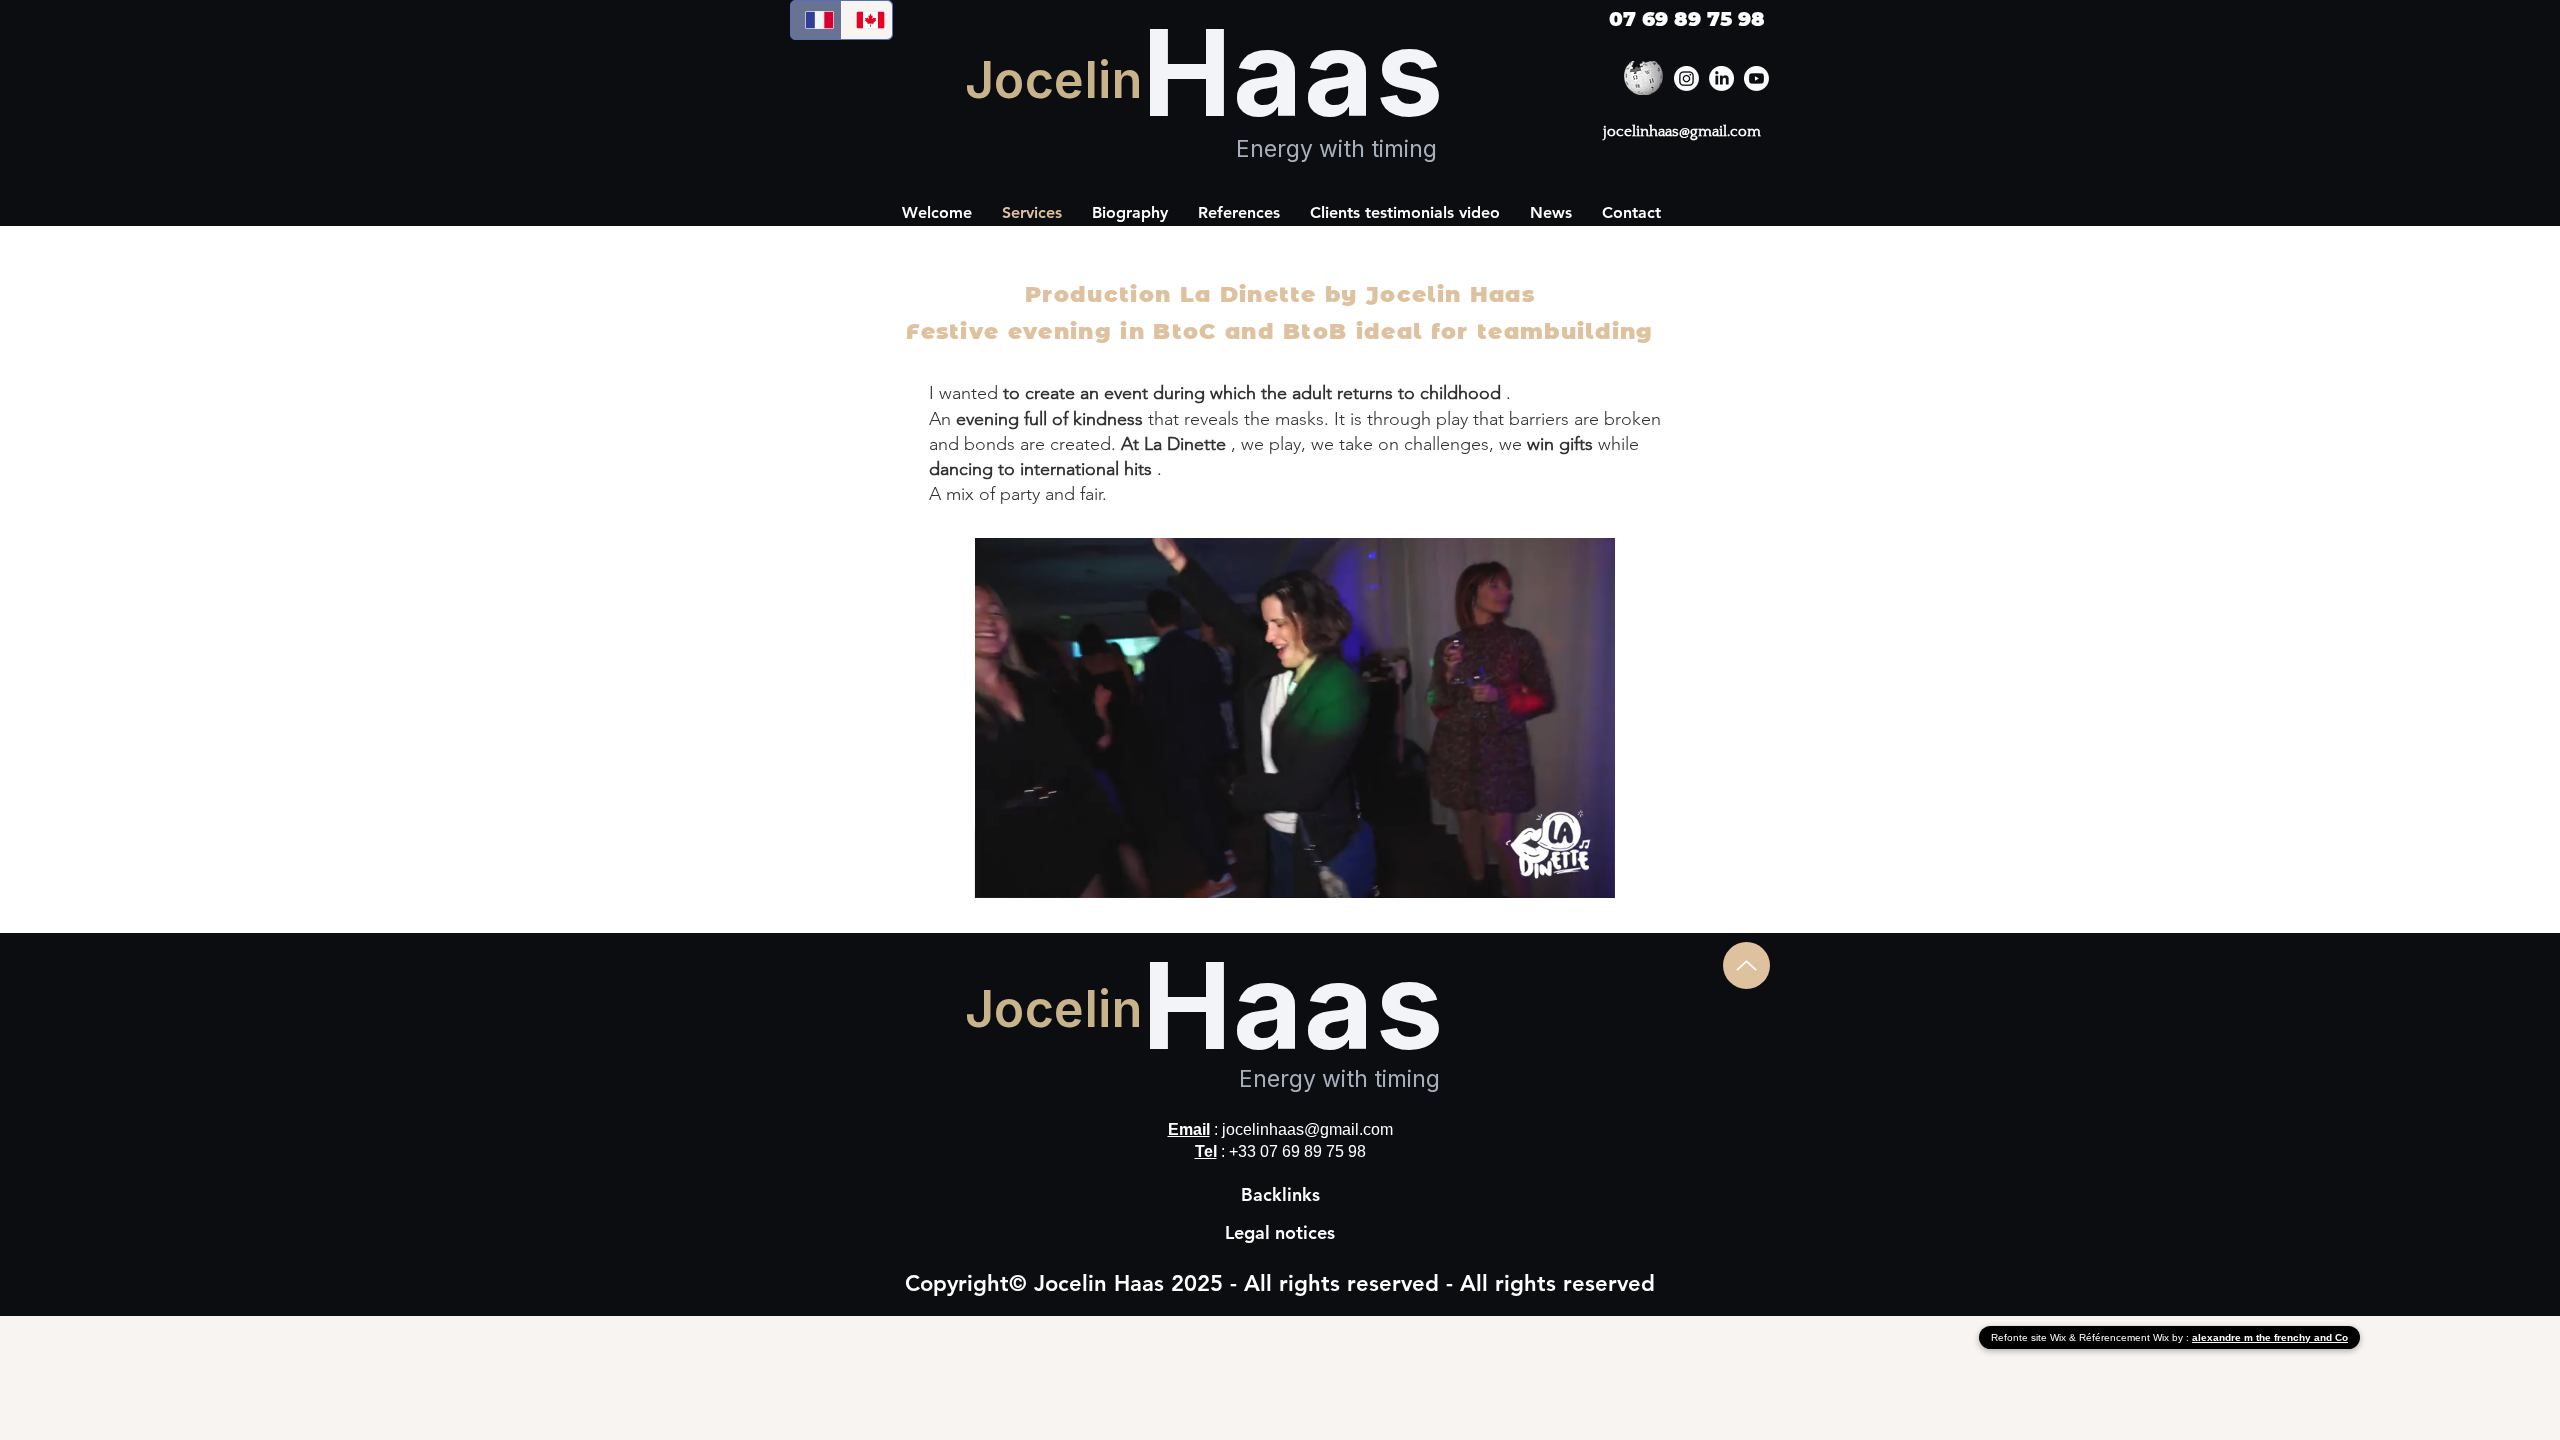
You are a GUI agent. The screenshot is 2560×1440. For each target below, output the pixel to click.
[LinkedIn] (1721, 78)
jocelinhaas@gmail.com (1682, 131)
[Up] (1746, 965)
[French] (816, 20)
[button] (1239, 213)
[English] (866, 20)
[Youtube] (1756, 78)
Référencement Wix (2125, 1337)
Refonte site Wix (2030, 1337)
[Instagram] (1686, 78)
